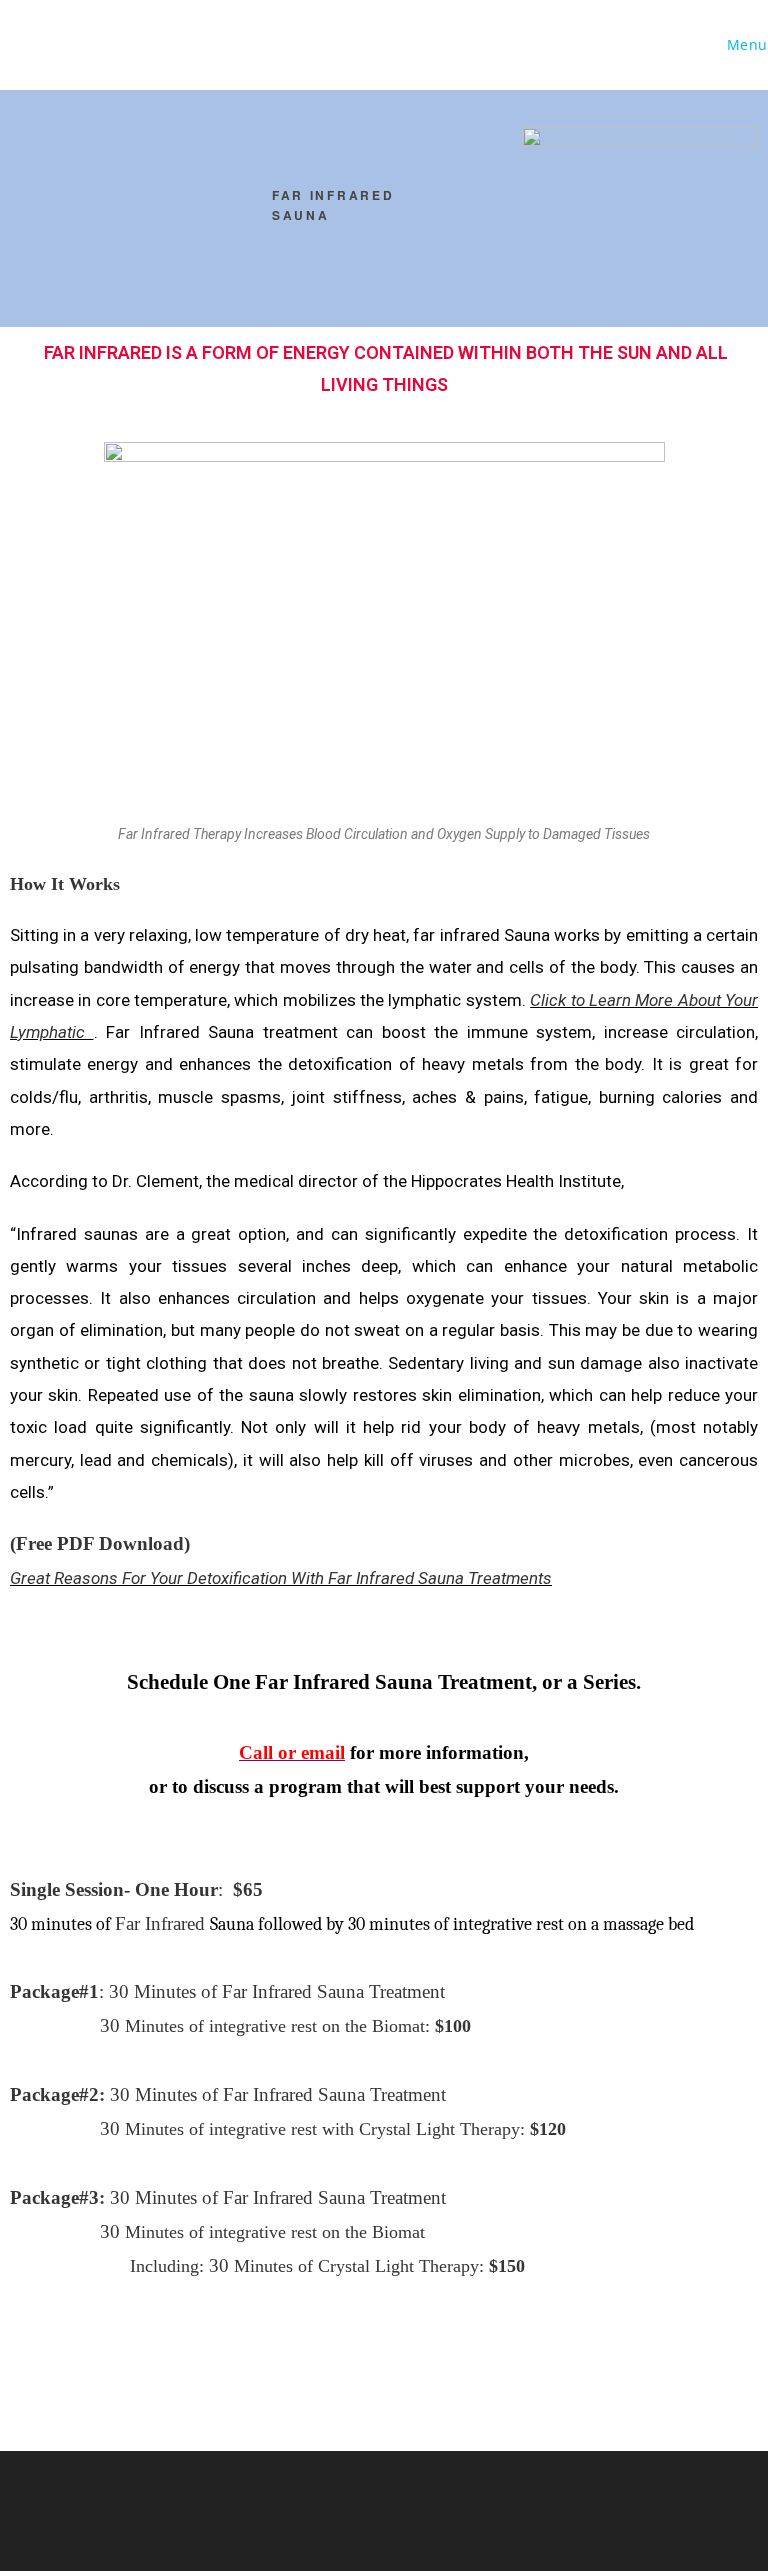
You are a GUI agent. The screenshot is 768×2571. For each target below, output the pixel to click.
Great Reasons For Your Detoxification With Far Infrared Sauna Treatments (281, 1578)
